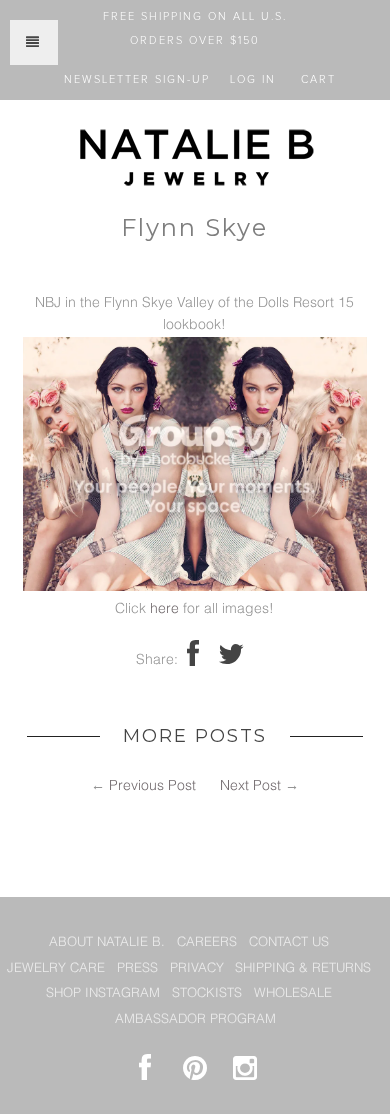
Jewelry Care (56, 968)
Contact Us (289, 942)
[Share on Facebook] (193, 660)
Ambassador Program (195, 1019)
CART (318, 79)
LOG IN (253, 79)
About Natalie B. (107, 942)
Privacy (197, 968)
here (164, 609)
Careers (207, 942)
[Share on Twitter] (231, 660)
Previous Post (152, 786)
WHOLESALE (293, 993)
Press (137, 968)
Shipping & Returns (303, 968)
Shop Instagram (103, 993)
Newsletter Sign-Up (137, 79)
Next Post (250, 786)
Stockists (207, 993)
